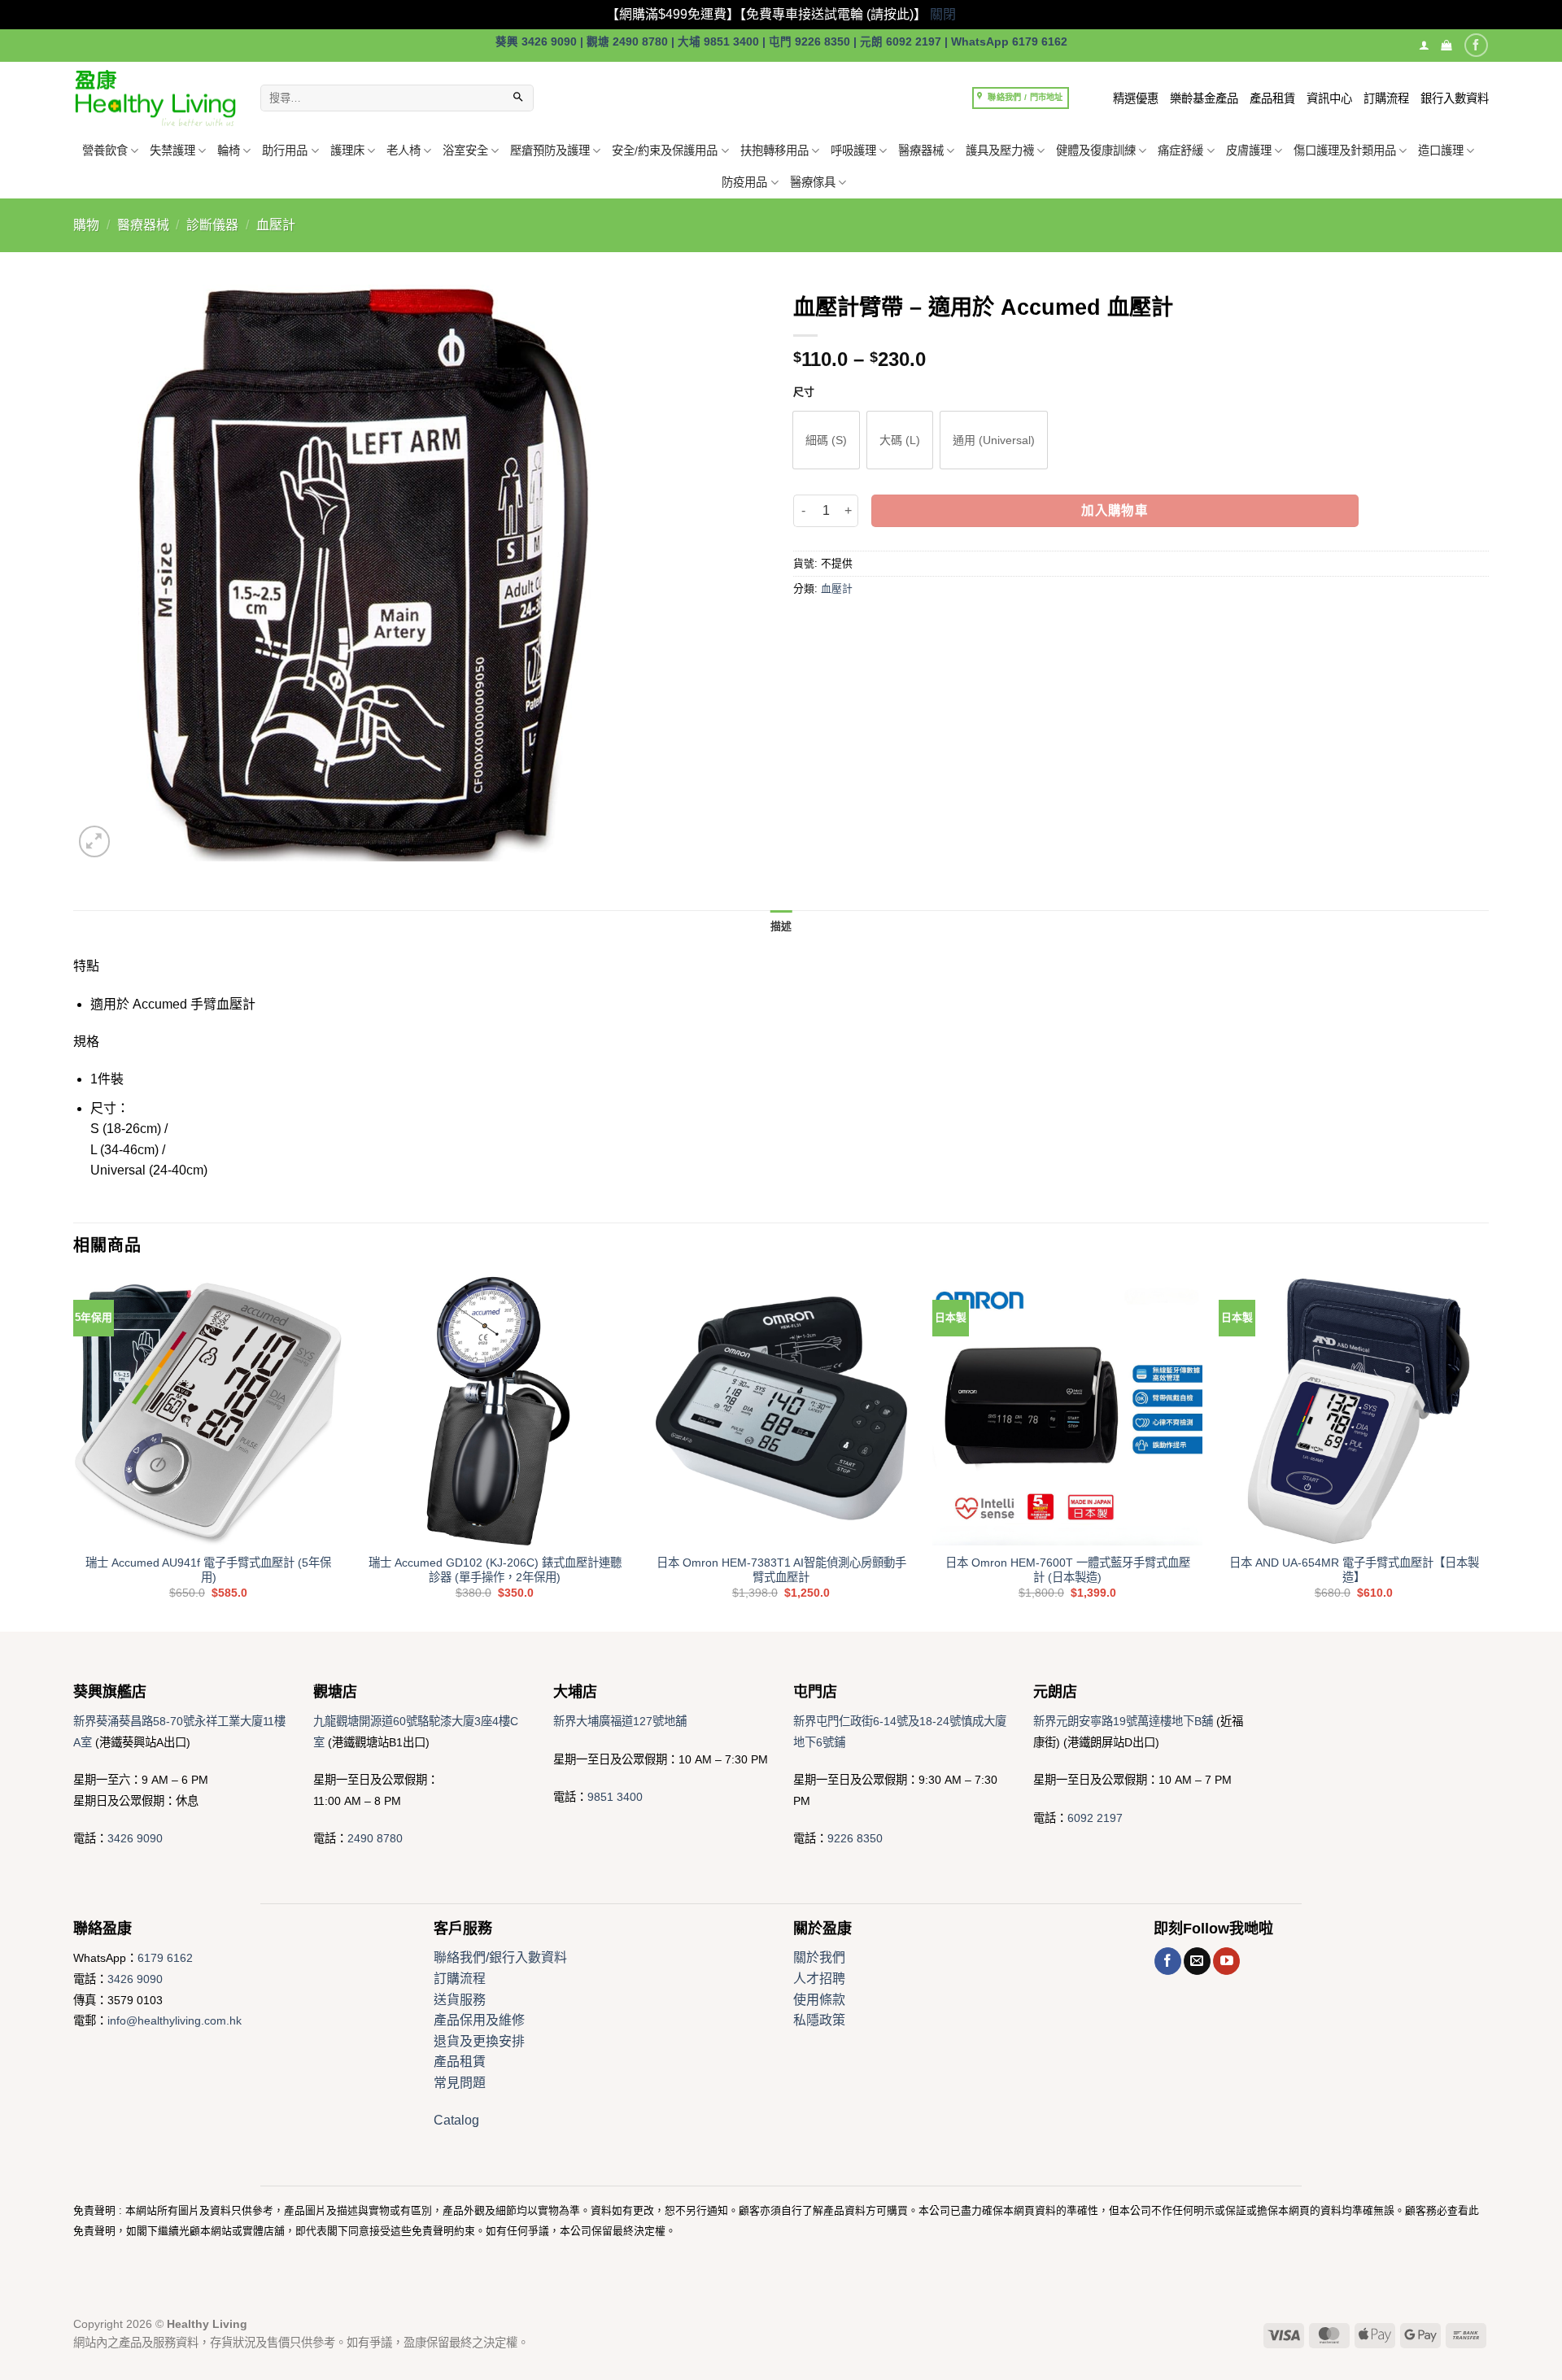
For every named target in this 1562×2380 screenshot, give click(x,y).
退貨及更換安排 (479, 2041)
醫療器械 (921, 150)
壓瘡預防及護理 (550, 150)
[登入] (1424, 45)
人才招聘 (819, 1979)
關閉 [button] (943, 14)
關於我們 (819, 1957)
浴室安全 (465, 150)
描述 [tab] (781, 926)
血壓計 (276, 225)
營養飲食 (105, 150)
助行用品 (285, 150)
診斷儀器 (212, 225)
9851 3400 (615, 1797)
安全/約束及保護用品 (665, 150)
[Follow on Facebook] (1476, 45)
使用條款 (819, 2000)
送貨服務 (460, 2000)
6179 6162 (165, 1958)
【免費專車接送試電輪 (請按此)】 (833, 14)
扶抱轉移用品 (774, 150)
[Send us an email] (1197, 1961)
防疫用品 (744, 182)
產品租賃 (1272, 98)
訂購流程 (1386, 98)
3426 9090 (135, 1838)
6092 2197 (1095, 1818)
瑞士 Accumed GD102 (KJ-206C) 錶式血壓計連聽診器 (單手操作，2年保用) (495, 1570)
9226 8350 (855, 1838)
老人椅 (404, 150)
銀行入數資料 (1455, 98)
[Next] (1488, 1452)
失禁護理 (172, 150)
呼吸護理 (853, 150)
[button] (1446, 45)
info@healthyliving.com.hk (175, 2020)
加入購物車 (1115, 510)
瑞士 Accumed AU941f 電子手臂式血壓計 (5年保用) (208, 1570)
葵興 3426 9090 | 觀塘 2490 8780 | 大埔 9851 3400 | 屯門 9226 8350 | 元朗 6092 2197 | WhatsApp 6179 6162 (781, 42)
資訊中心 (1329, 98)
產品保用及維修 (479, 2020)
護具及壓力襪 (1000, 150)
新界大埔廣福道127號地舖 (620, 1721)
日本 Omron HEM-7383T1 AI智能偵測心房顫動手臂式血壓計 (781, 1570)
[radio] (826, 440)
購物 (86, 225)
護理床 (347, 150)
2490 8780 (375, 1838)
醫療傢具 (813, 182)
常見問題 (460, 2083)
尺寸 (804, 392)
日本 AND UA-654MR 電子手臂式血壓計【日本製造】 (1354, 1570)
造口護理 (1441, 150)
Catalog (456, 2120)
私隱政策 (819, 2020)
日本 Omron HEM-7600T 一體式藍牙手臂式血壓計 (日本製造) (1068, 1570)
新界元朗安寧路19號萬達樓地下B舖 (1123, 1721)
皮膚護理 (1249, 150)
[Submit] (518, 98)
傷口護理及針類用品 (1345, 150)
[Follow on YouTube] (1226, 1961)
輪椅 (229, 150)
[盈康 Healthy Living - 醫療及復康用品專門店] (155, 98)
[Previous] (74, 1452)
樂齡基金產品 (1204, 98)
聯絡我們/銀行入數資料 (500, 1957)
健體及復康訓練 (1096, 150)
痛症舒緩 (1180, 150)
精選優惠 (1136, 98)
